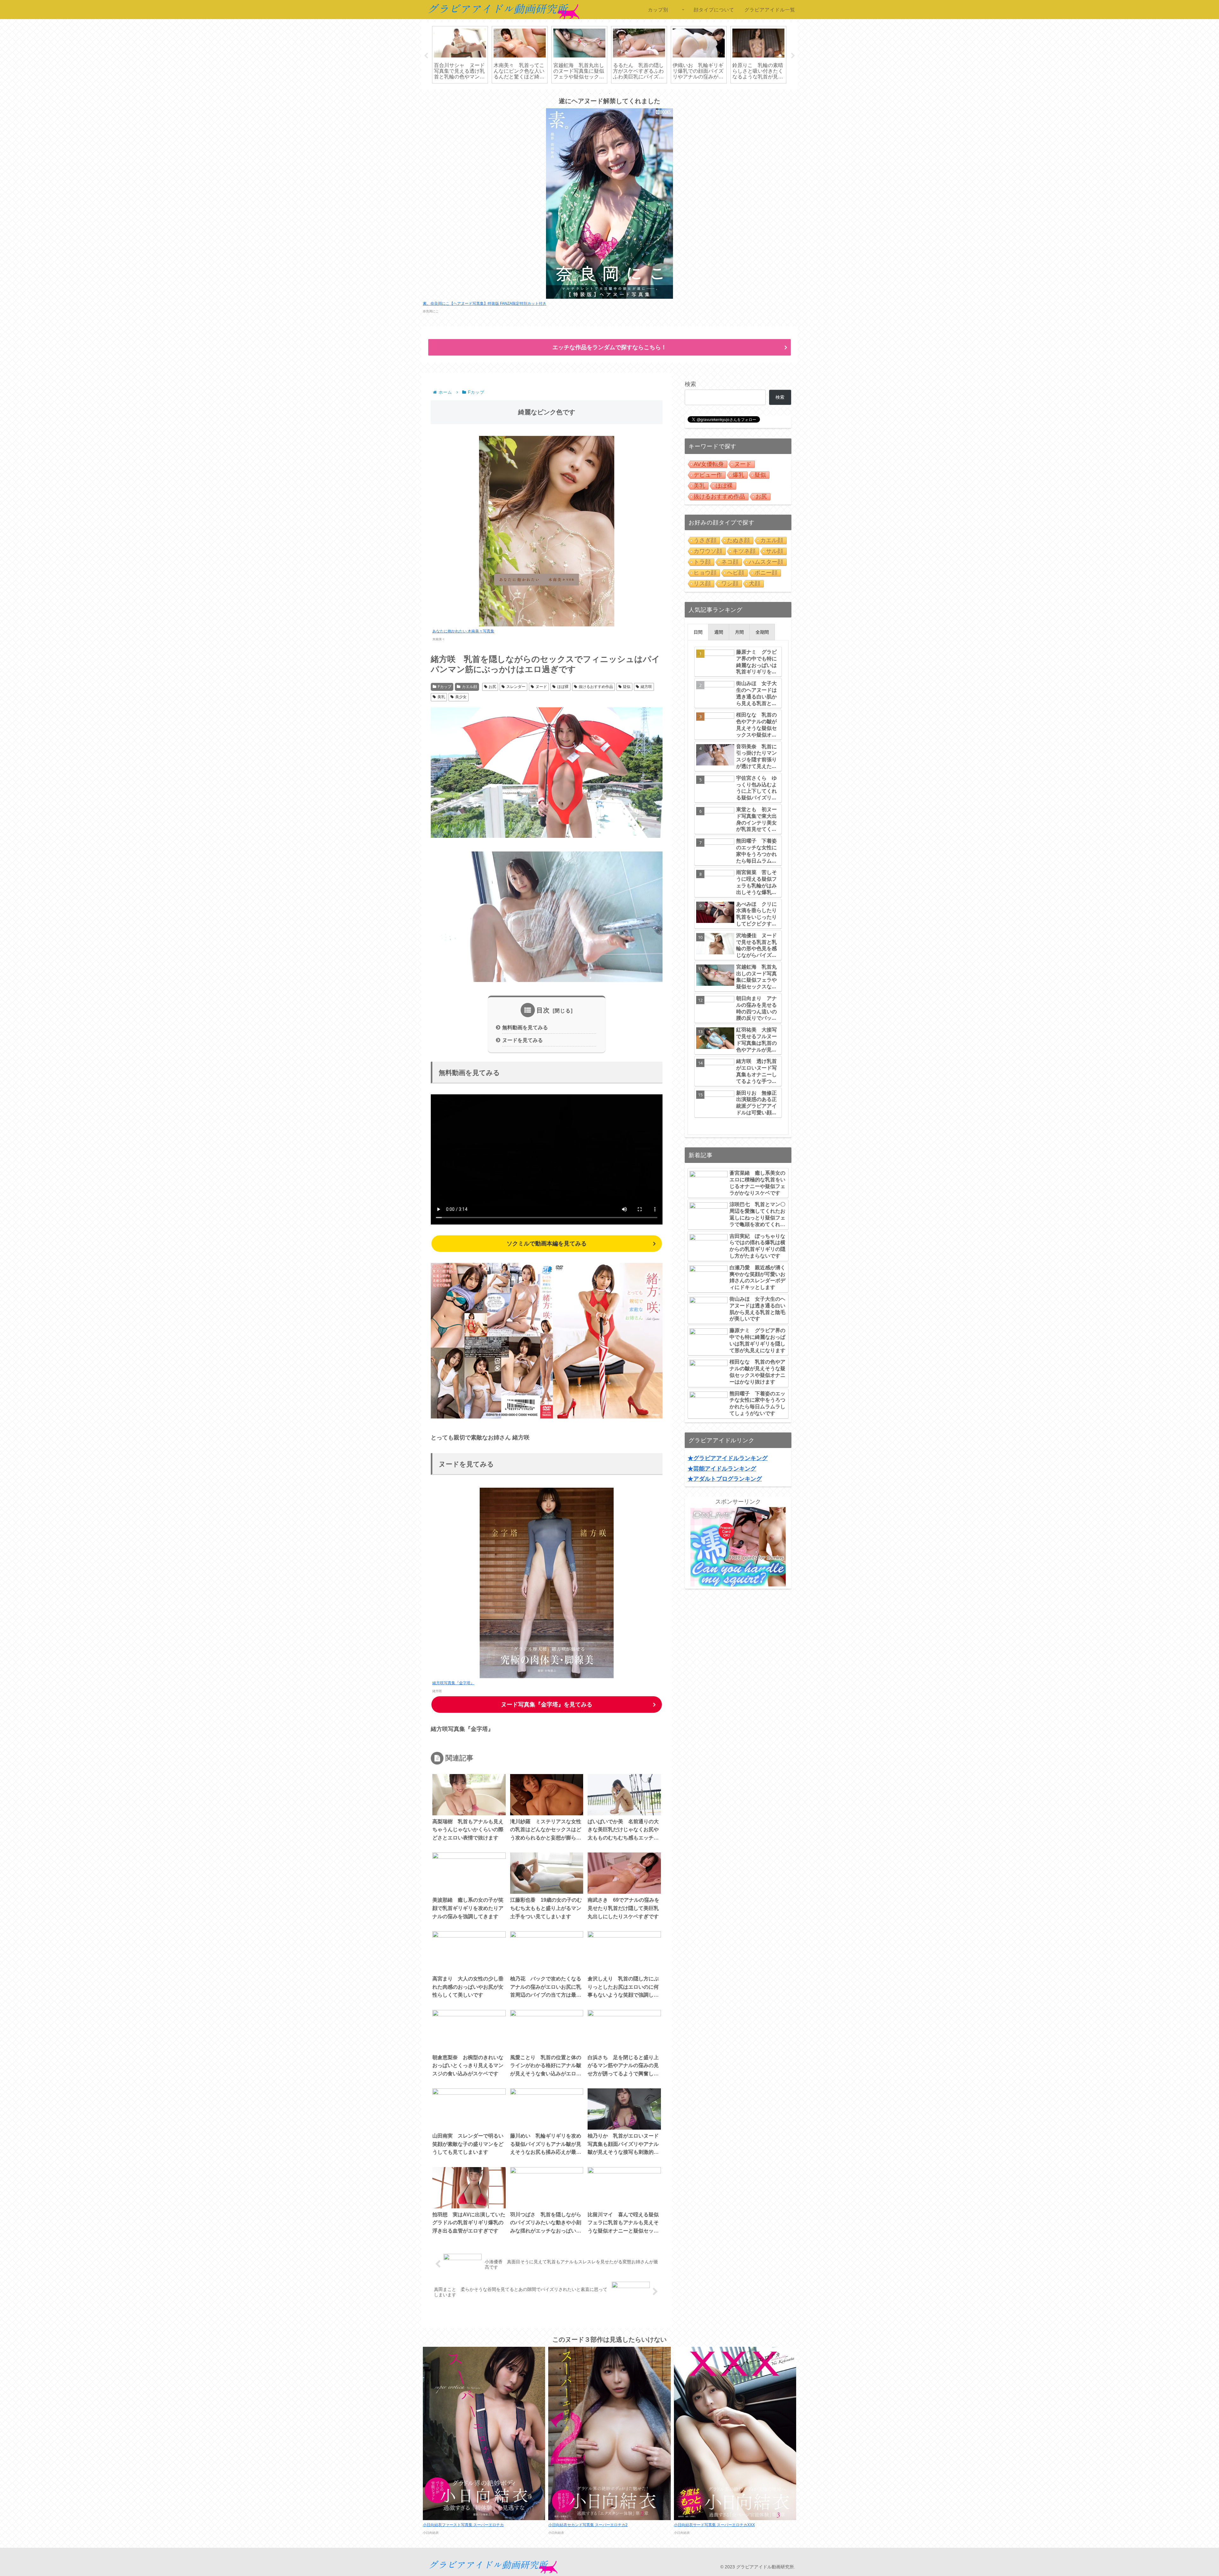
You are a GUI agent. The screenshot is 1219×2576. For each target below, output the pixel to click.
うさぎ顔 (705, 540)
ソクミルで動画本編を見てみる (547, 1244)
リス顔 (702, 584)
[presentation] (698, 632)
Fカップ (445, 687)
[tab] (698, 632)
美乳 (441, 697)
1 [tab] (590, 94)
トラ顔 (702, 562)
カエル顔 (470, 687)
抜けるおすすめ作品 (596, 687)
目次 (543, 1010)
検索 (690, 384)
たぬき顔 (738, 540)
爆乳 (738, 475)
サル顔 (775, 551)
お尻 (492, 687)
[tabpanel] (460, 55)
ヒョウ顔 (705, 573)
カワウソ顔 (708, 551)
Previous (426, 56)
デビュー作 (708, 475)
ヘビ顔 (736, 573)
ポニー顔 (766, 573)
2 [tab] (600, 94)
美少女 (461, 697)
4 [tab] (619, 94)
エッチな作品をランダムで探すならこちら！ (609, 347)
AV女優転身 (709, 464)
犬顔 (755, 584)
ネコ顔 (730, 562)
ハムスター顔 (766, 562)
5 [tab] (629, 94)
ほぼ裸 (563, 687)
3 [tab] (609, 94)
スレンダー (516, 687)
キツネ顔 (744, 551)
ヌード (541, 687)
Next (793, 56)
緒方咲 (646, 687)
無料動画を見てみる (525, 1027)
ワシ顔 (730, 584)
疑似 (627, 687)
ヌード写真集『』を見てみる (547, 1705)
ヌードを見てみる (523, 1040)
